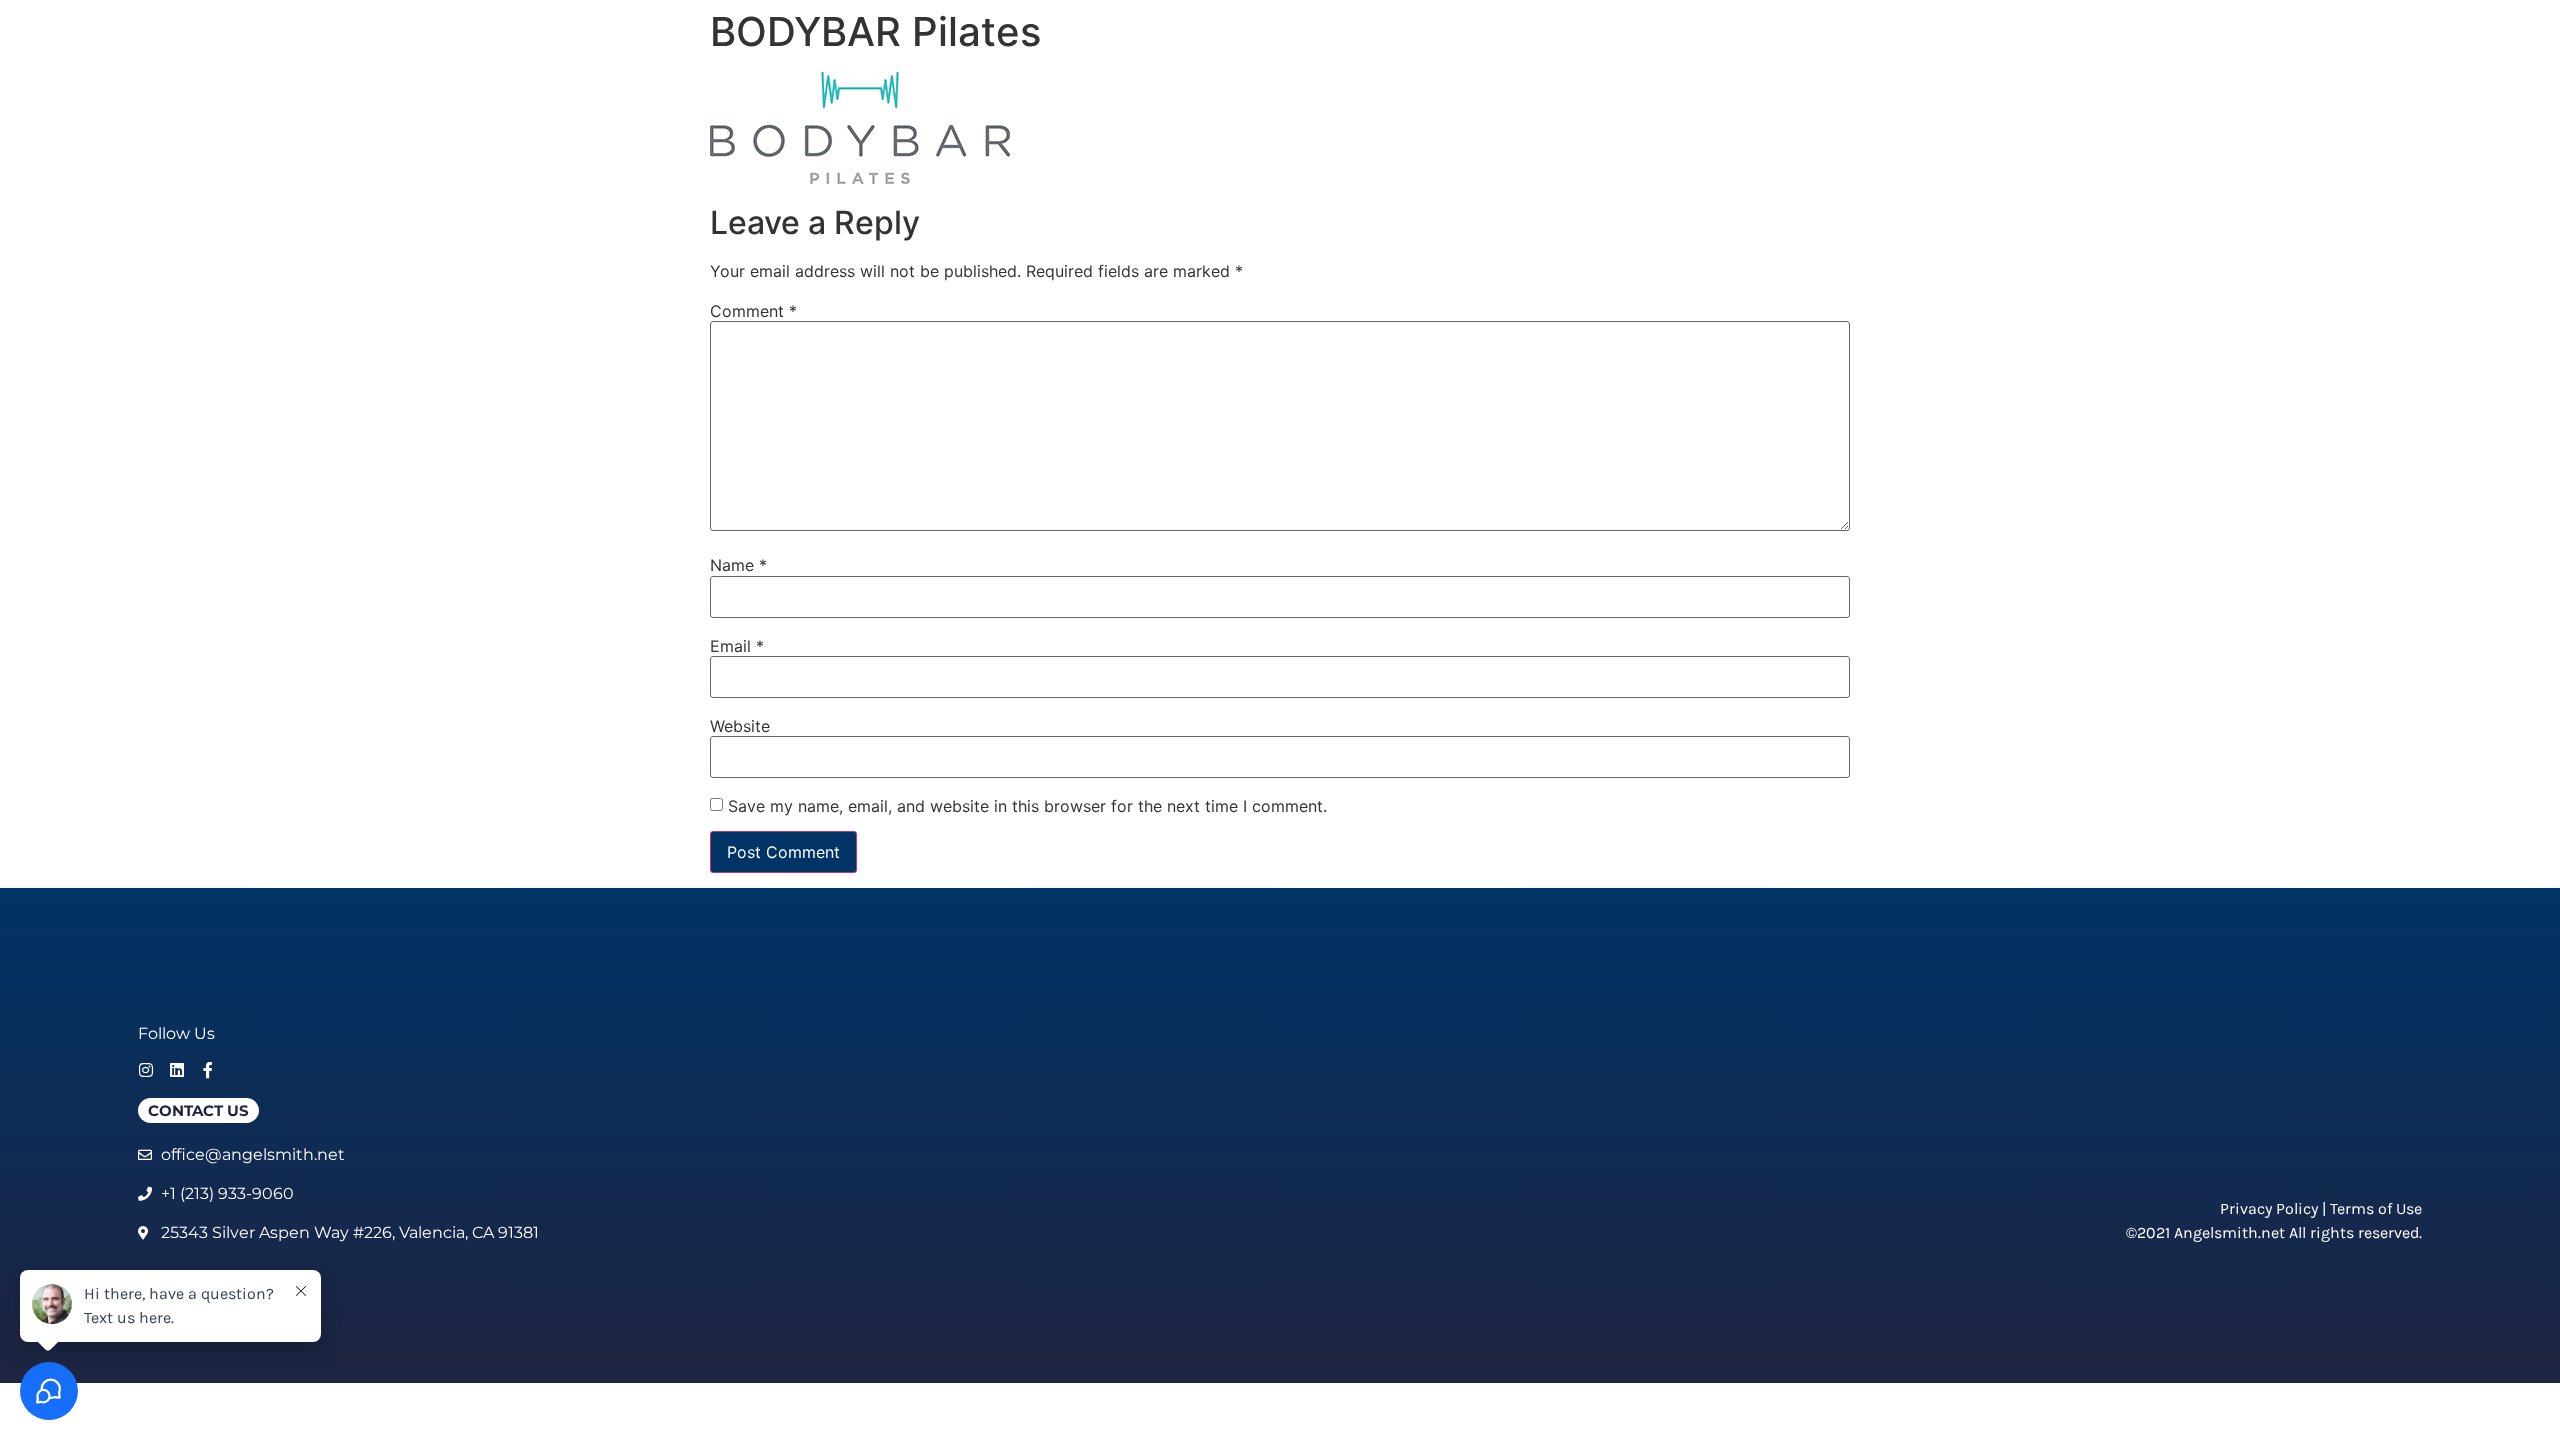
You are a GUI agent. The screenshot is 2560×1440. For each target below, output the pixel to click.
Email (737, 646)
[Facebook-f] (208, 1070)
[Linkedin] (177, 1070)
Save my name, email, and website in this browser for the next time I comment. (1027, 806)
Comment (753, 311)
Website (740, 726)
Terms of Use (2376, 1208)
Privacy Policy (2269, 1208)
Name (738, 565)
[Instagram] (146, 1070)
